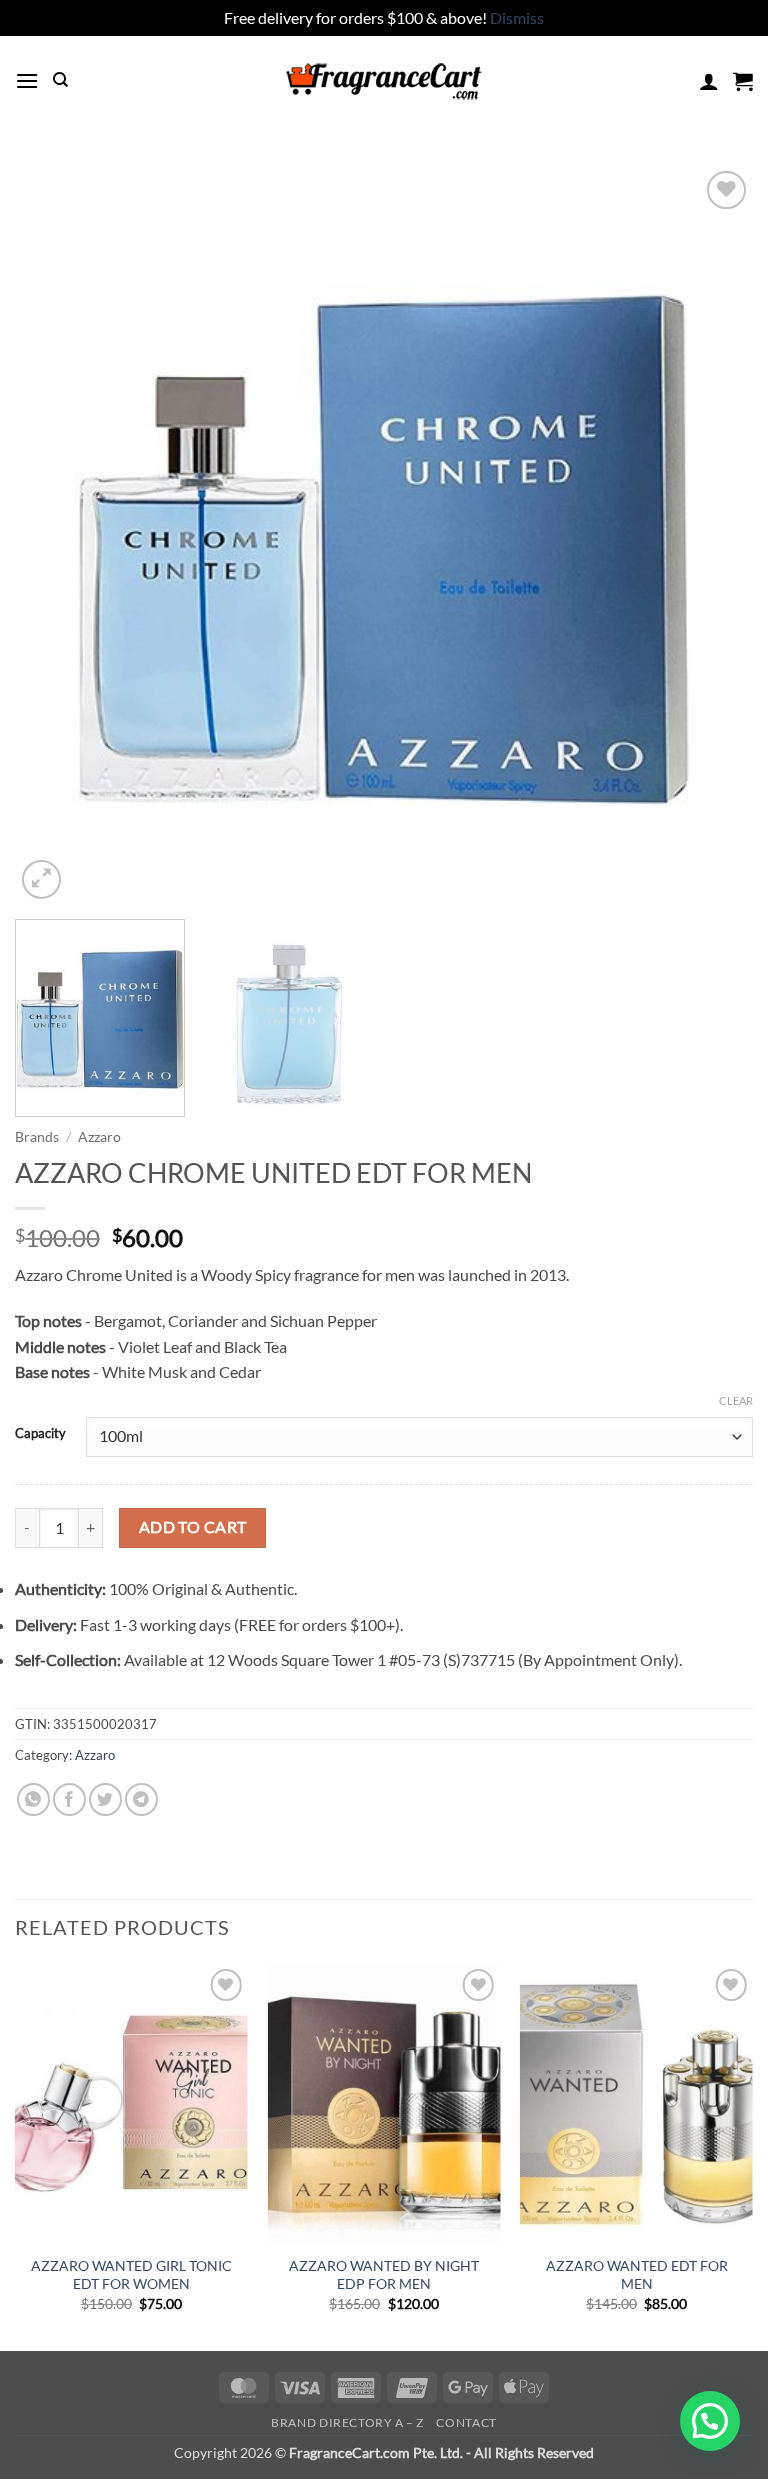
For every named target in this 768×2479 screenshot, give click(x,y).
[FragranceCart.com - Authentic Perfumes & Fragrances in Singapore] (384, 81)
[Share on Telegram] (141, 1799)
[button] (27, 80)
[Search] (60, 80)
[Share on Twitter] (105, 1799)
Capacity (40, 1434)
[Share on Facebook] (69, 1799)
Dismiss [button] (517, 17)
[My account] (709, 81)
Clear (736, 1400)
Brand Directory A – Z (347, 2422)
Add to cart (193, 1527)
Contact (466, 2422)
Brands (37, 1137)
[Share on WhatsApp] (33, 1799)
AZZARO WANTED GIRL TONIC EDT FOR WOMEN (131, 2275)
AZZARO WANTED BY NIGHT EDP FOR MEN (384, 2275)
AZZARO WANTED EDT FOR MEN (637, 2275)
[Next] (713, 535)
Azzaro (99, 1137)
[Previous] (55, 535)
